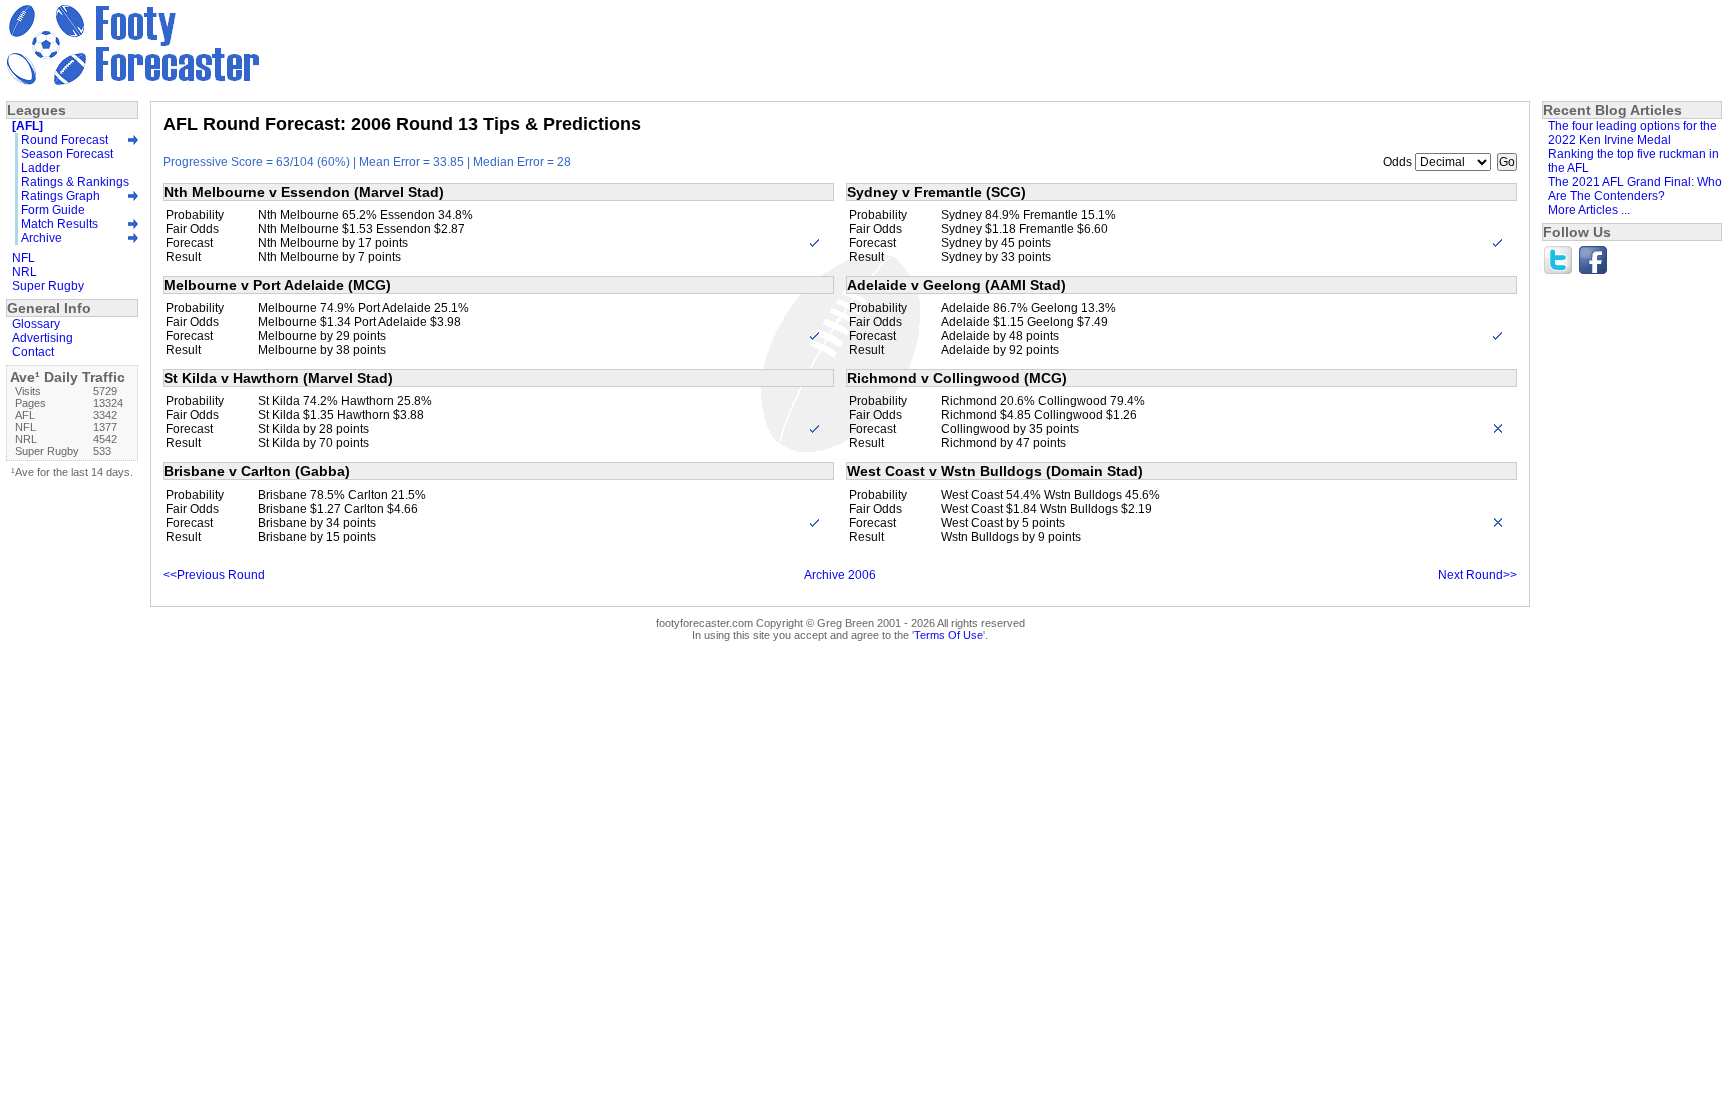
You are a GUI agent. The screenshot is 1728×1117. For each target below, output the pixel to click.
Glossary (36, 324)
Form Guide (53, 210)
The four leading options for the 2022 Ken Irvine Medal (1632, 133)
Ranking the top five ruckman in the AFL (1633, 161)
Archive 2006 (840, 575)
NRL (24, 272)
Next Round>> (1477, 575)
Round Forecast (64, 140)
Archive (41, 238)
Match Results (59, 224)
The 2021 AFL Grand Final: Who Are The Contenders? (1635, 189)
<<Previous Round (214, 575)
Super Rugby (48, 286)
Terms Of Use (948, 635)
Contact (33, 352)
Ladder (40, 168)
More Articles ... (1589, 210)
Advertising (42, 338)
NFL (23, 258)
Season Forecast (67, 154)
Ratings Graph (60, 196)
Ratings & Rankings (75, 182)
